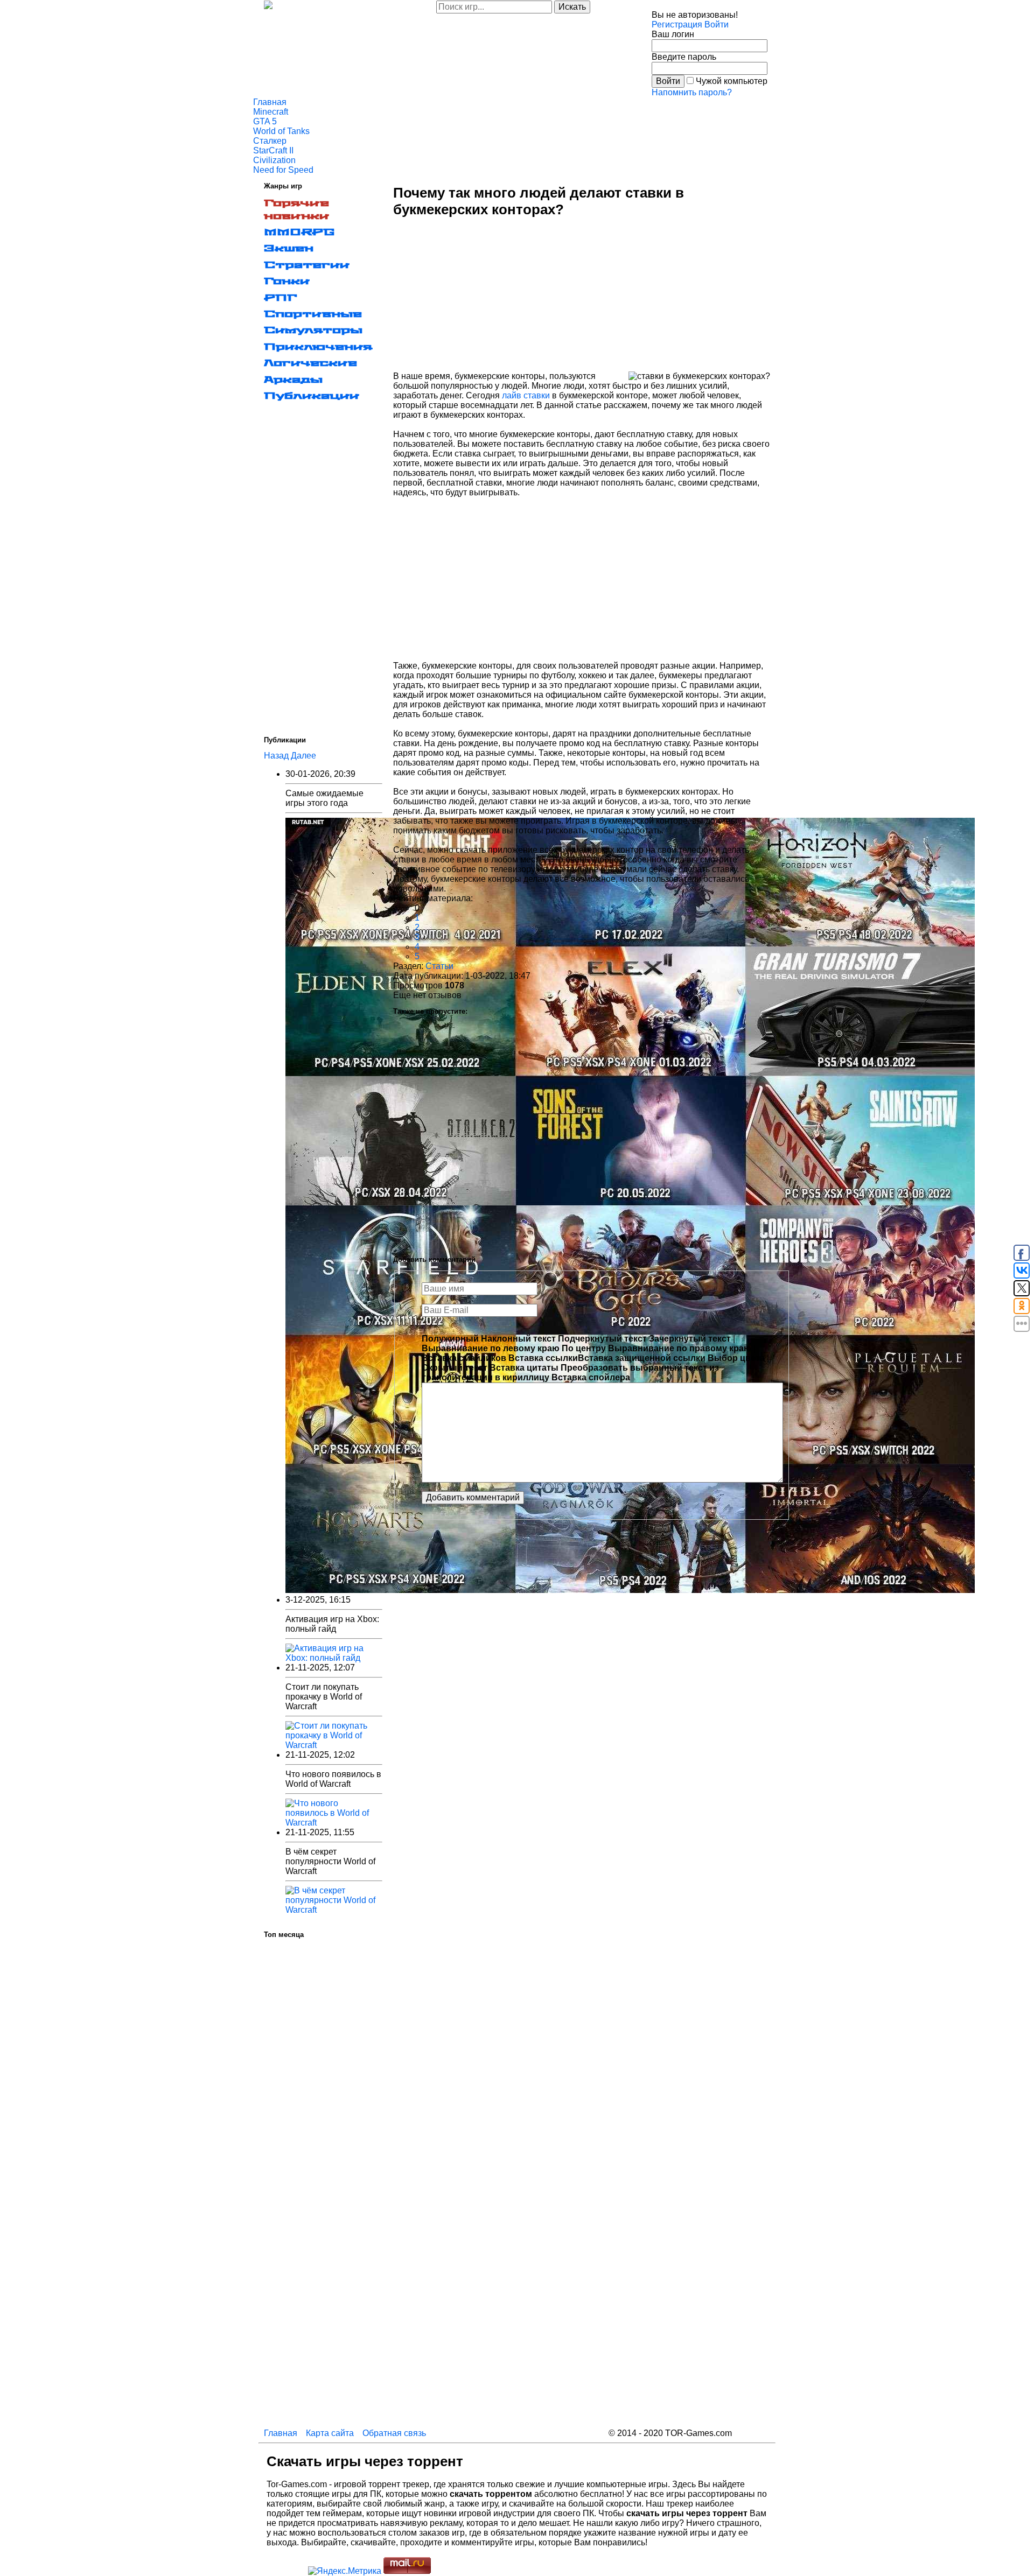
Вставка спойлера (591, 1377)
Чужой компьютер (732, 81)
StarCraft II (273, 150)
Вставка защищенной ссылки (642, 1358)
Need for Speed (283, 170)
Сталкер (270, 141)
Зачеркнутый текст (690, 1339)
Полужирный (450, 1339)
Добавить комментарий (473, 1497)
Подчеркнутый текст (602, 1339)
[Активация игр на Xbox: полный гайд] (334, 1658)
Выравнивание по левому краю (491, 1348)
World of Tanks (281, 131)
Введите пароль (684, 57)
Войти (668, 81)
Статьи (439, 966)
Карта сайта (330, 2433)
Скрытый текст (455, 1368)
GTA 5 (265, 121)
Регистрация (677, 24)
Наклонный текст (518, 1339)
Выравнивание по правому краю (680, 1348)
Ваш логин (673, 34)
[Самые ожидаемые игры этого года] (630, 1590)
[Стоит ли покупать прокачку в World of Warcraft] (334, 1745)
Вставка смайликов (464, 1358)
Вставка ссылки (543, 1358)
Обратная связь (394, 2433)
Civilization (274, 160)
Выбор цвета (736, 1358)
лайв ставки (526, 395)
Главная (270, 102)
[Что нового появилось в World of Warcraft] (334, 1823)
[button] (717, 24)
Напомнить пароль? (692, 92)
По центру (584, 1348)
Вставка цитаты (524, 1368)
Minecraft (271, 112)
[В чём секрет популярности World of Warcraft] (334, 1910)
